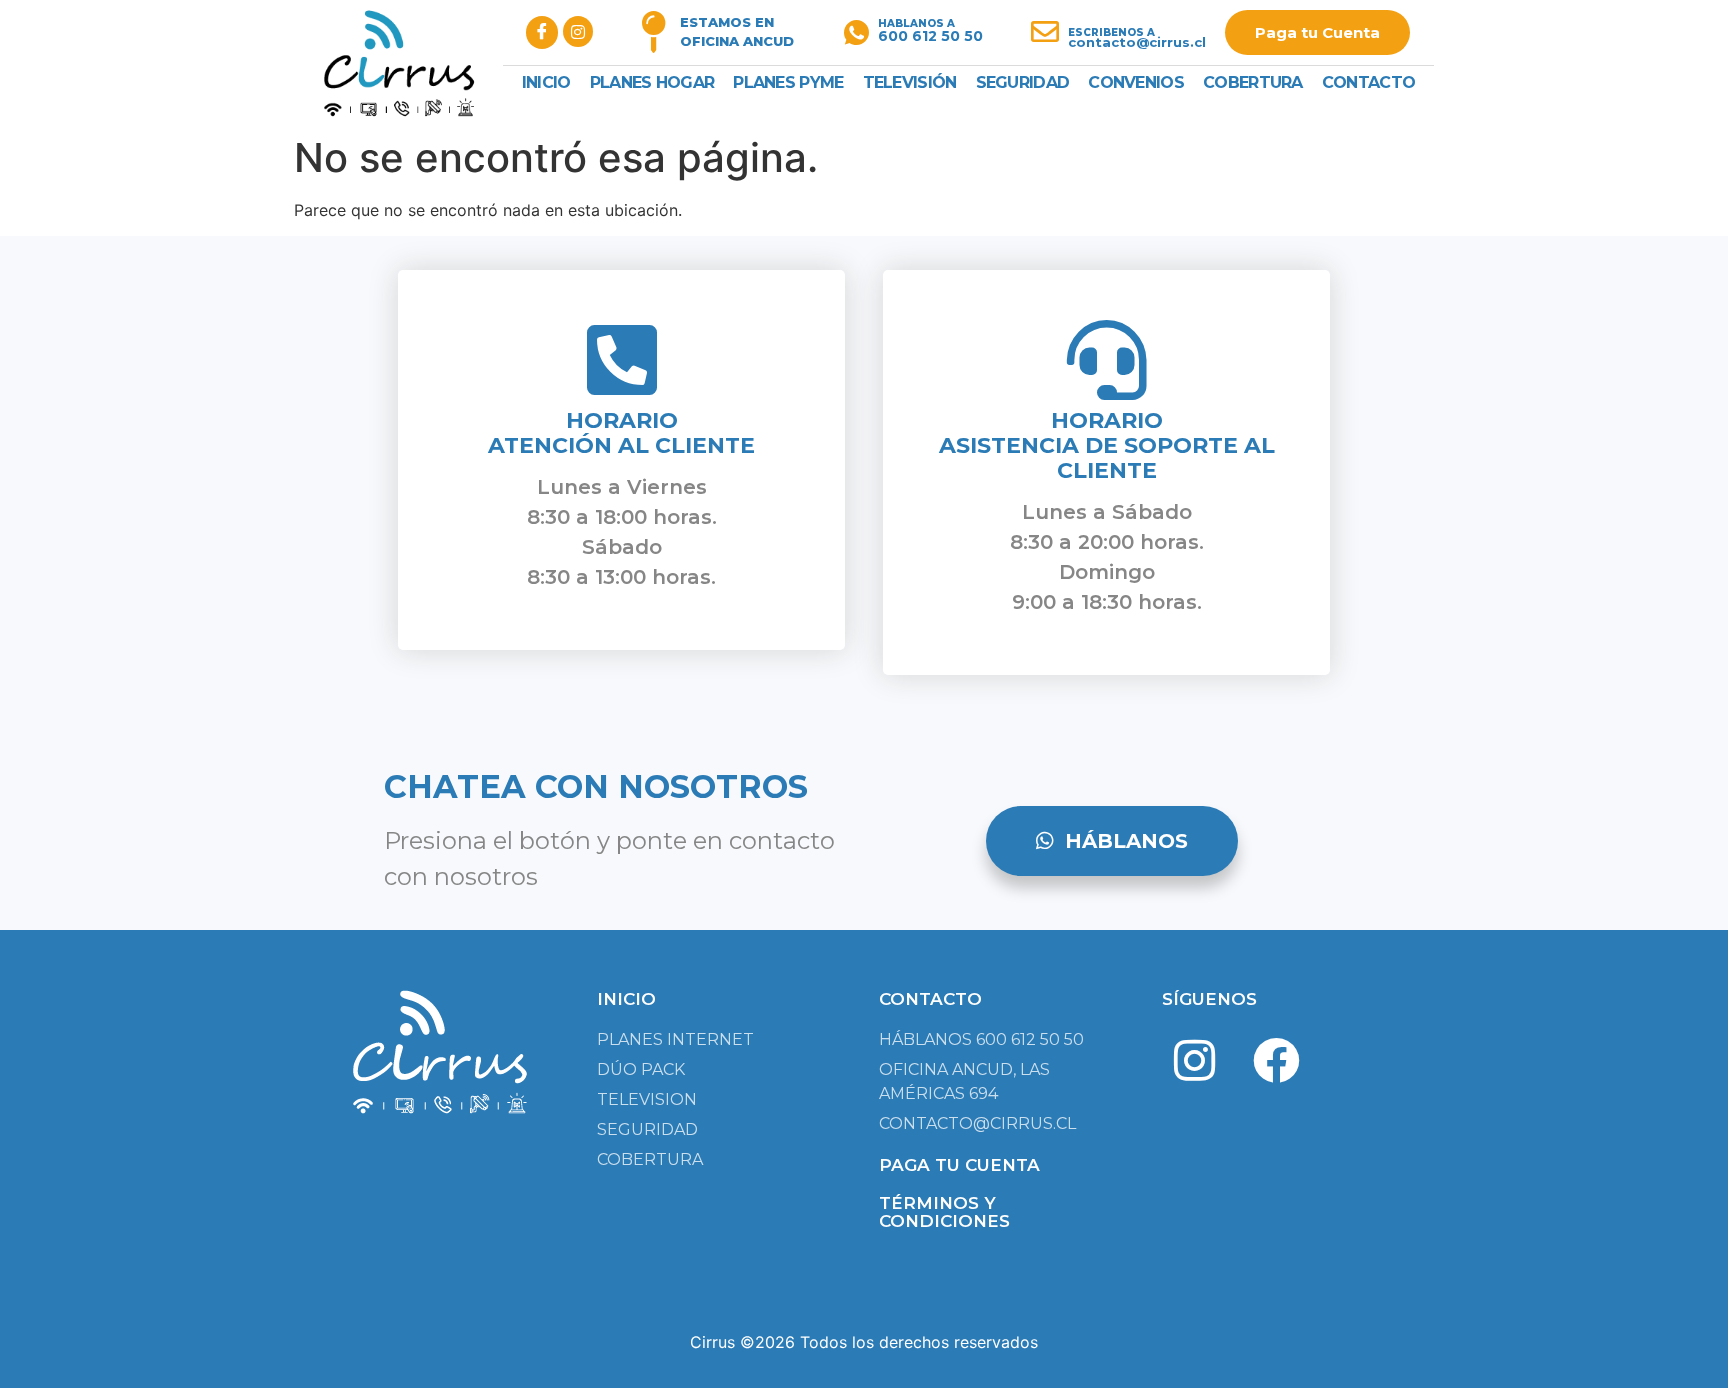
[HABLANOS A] (856, 32)
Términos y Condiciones (944, 1212)
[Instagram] (1195, 1061)
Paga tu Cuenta (1317, 32)
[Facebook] (1276, 1061)
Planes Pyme (788, 82)
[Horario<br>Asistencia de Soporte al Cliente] (1107, 360)
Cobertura (1253, 82)
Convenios (1136, 82)
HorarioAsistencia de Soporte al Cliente (1107, 445)
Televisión (910, 82)
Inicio (546, 82)
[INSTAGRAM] (578, 31)
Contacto (1368, 82)
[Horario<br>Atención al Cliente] (622, 360)
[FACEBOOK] (542, 32)
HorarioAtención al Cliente (621, 433)
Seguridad (1023, 82)
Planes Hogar (652, 82)
